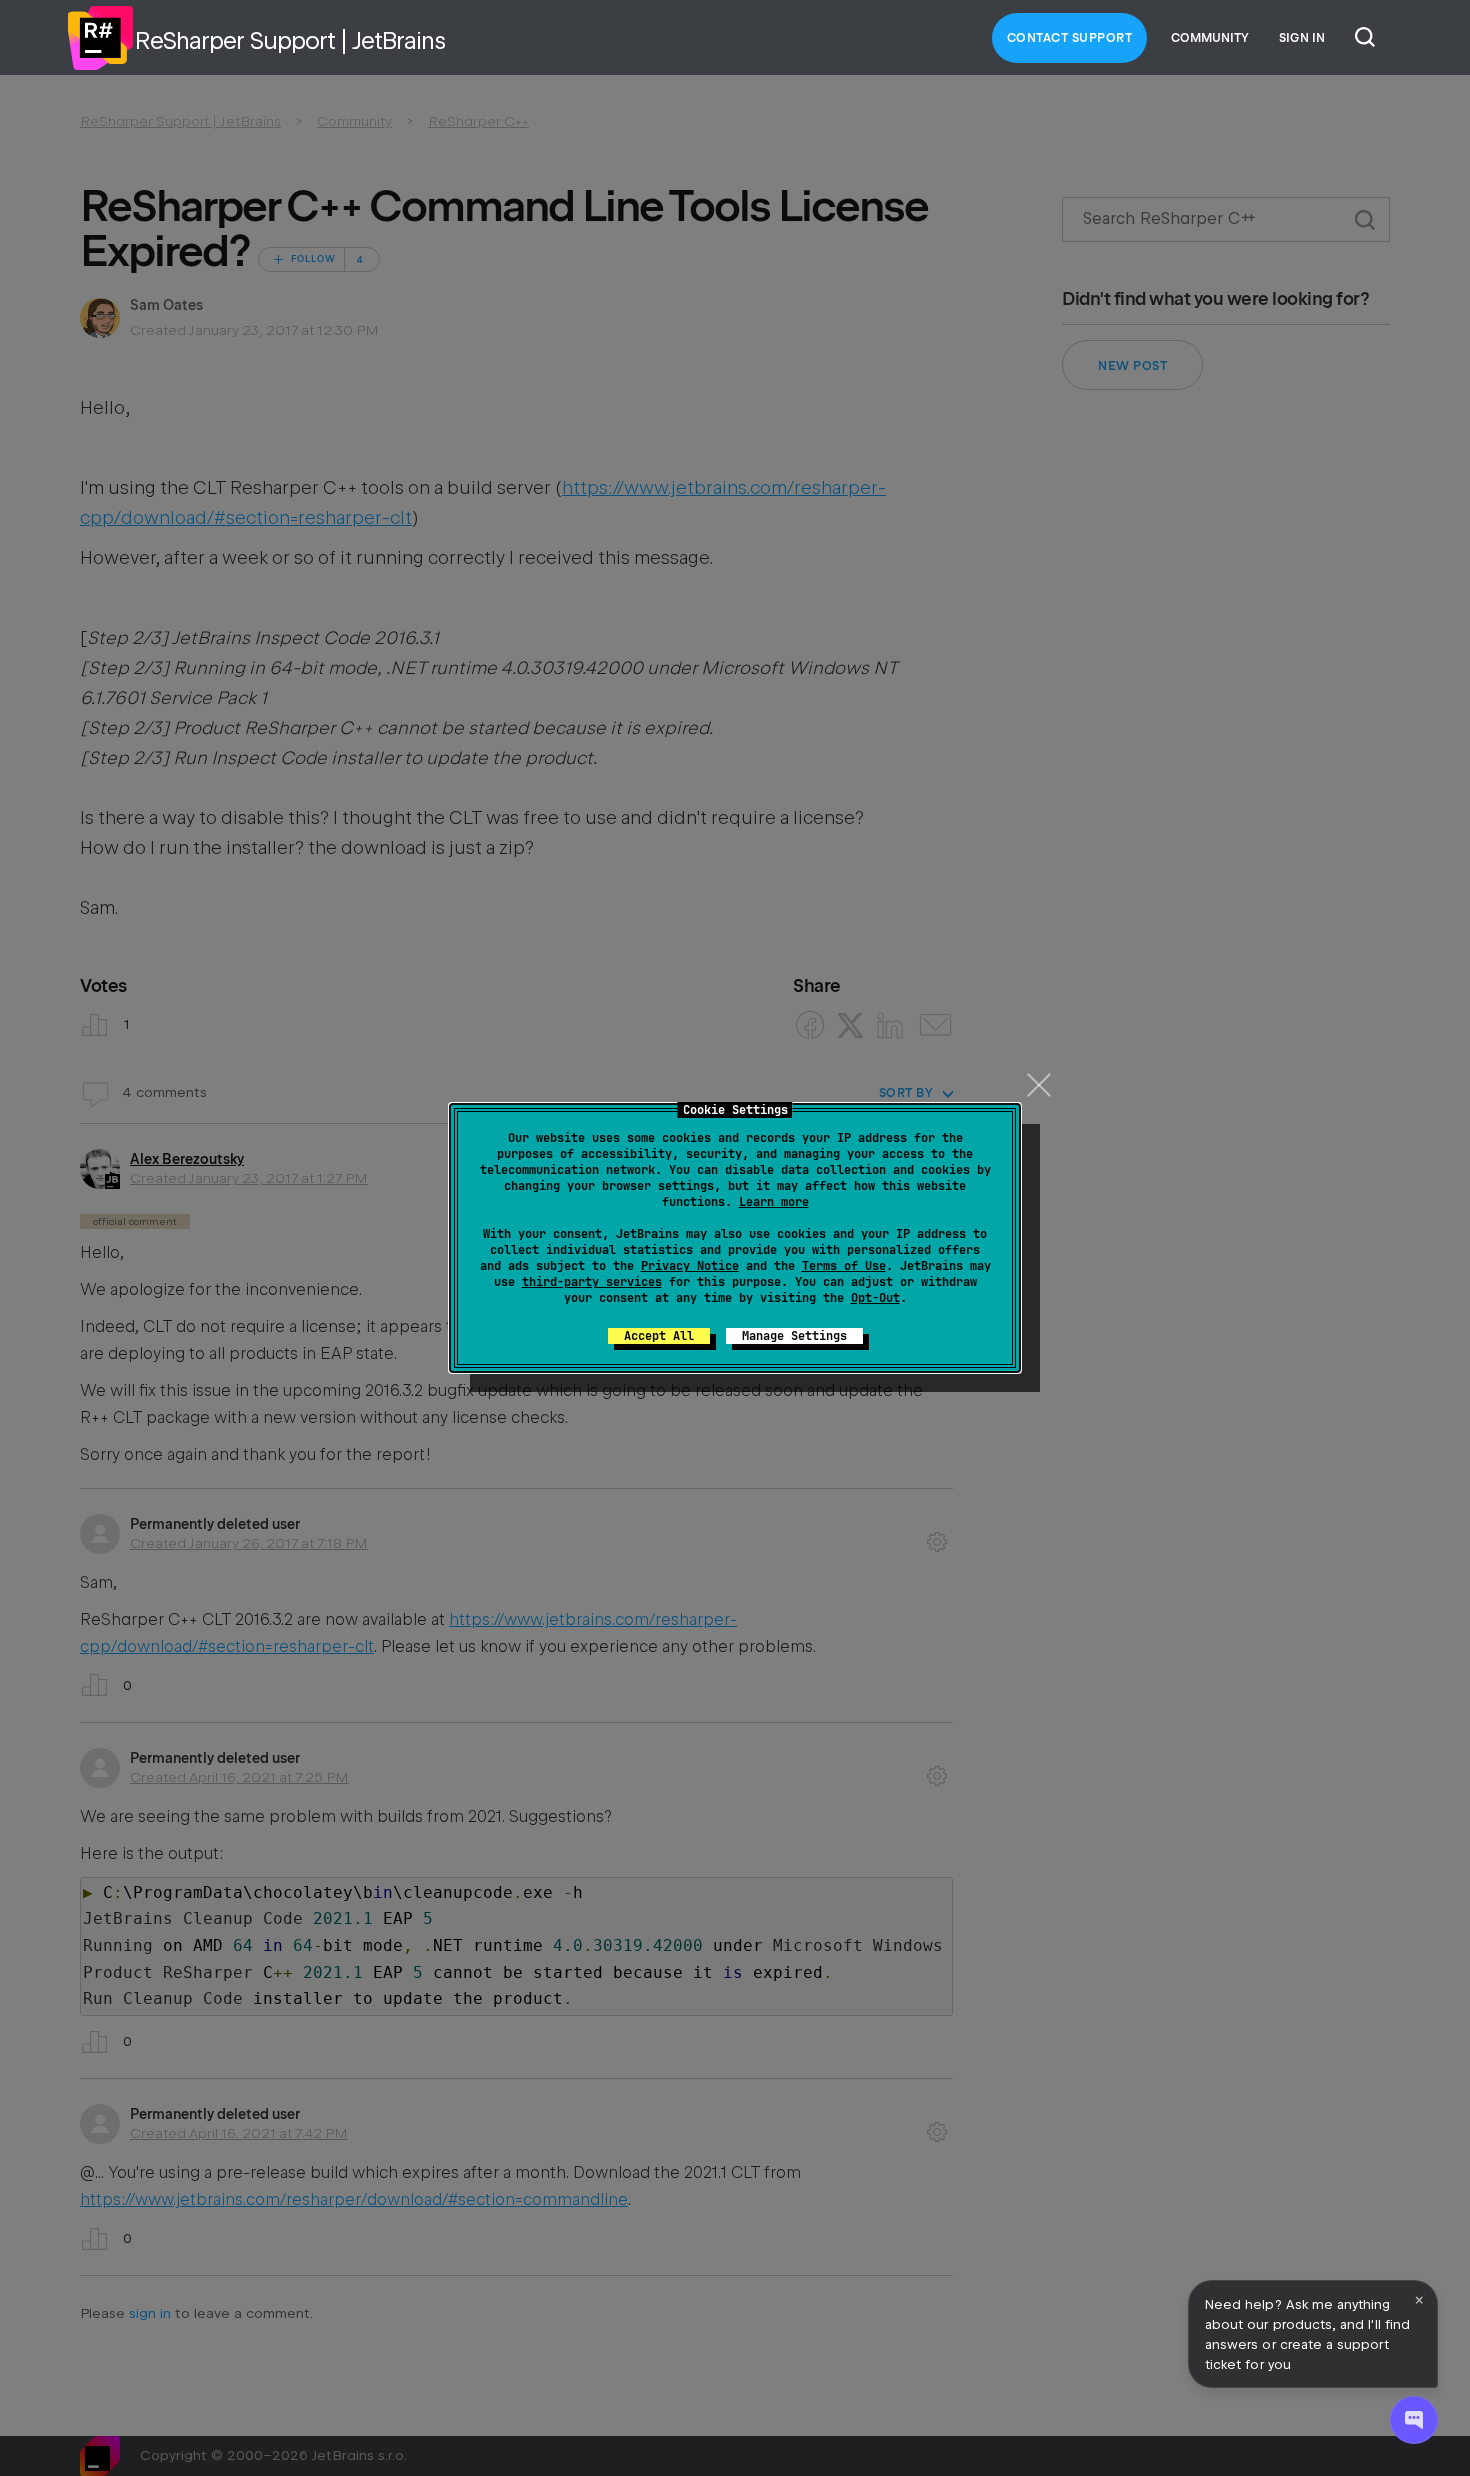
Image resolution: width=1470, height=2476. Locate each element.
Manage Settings (794, 1336)
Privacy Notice (690, 1266)
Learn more (774, 1202)
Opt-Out (875, 1298)
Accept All (659, 1336)
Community (1210, 38)
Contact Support (1070, 38)
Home (100, 38)
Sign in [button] (1302, 38)
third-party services (592, 1282)
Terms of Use (844, 1266)
